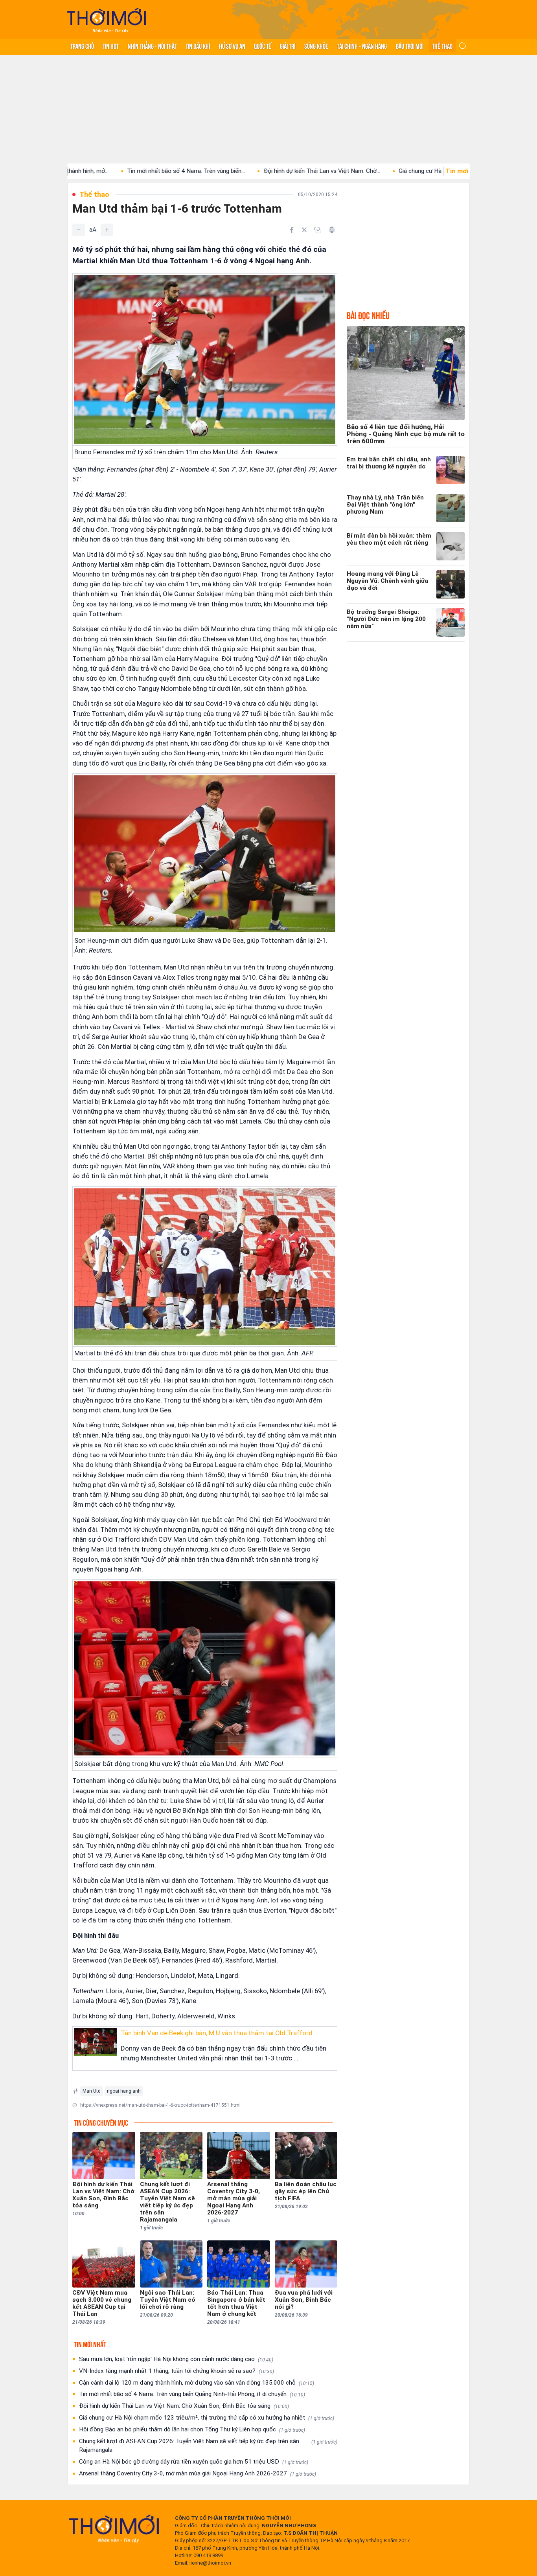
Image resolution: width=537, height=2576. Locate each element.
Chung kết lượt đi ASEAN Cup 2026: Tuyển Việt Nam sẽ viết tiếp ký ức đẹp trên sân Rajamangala (208, 2446)
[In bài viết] (332, 230)
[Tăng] (107, 230)
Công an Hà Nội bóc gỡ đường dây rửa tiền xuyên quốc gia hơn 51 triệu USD (194, 2462)
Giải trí (288, 46)
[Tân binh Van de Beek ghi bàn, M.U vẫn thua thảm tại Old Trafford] (96, 2042)
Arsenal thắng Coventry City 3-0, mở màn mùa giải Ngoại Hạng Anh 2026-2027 (198, 2473)
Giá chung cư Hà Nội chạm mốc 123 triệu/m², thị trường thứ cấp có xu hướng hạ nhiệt (207, 2418)
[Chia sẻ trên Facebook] (292, 230)
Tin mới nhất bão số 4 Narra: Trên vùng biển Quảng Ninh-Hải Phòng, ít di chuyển (192, 2394)
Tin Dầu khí (198, 46)
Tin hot (111, 46)
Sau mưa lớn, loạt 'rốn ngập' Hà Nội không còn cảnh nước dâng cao (176, 2359)
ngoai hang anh (124, 2091)
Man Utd (92, 2091)
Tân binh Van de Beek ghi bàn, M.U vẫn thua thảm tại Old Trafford (217, 2033)
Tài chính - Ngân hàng (362, 46)
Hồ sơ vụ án (232, 46)
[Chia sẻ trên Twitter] (304, 230)
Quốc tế (263, 46)
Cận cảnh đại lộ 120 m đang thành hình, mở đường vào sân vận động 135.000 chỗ (197, 2383)
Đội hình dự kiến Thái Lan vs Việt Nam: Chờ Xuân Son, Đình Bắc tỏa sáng (184, 2406)
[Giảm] (79, 230)
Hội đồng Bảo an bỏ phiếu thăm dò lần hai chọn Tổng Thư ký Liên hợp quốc (192, 2429)
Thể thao (442, 46)
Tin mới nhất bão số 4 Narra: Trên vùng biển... (88, 171)
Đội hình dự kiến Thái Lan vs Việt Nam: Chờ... (223, 171)
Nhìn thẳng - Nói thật (152, 46)
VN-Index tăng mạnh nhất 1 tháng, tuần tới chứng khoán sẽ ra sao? (177, 2371)
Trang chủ (82, 46)
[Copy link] (318, 230)
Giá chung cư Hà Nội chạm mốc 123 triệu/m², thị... (366, 171)
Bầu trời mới (410, 46)
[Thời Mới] (114, 2528)
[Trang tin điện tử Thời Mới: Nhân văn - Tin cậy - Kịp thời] (107, 20)
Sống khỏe (316, 46)
